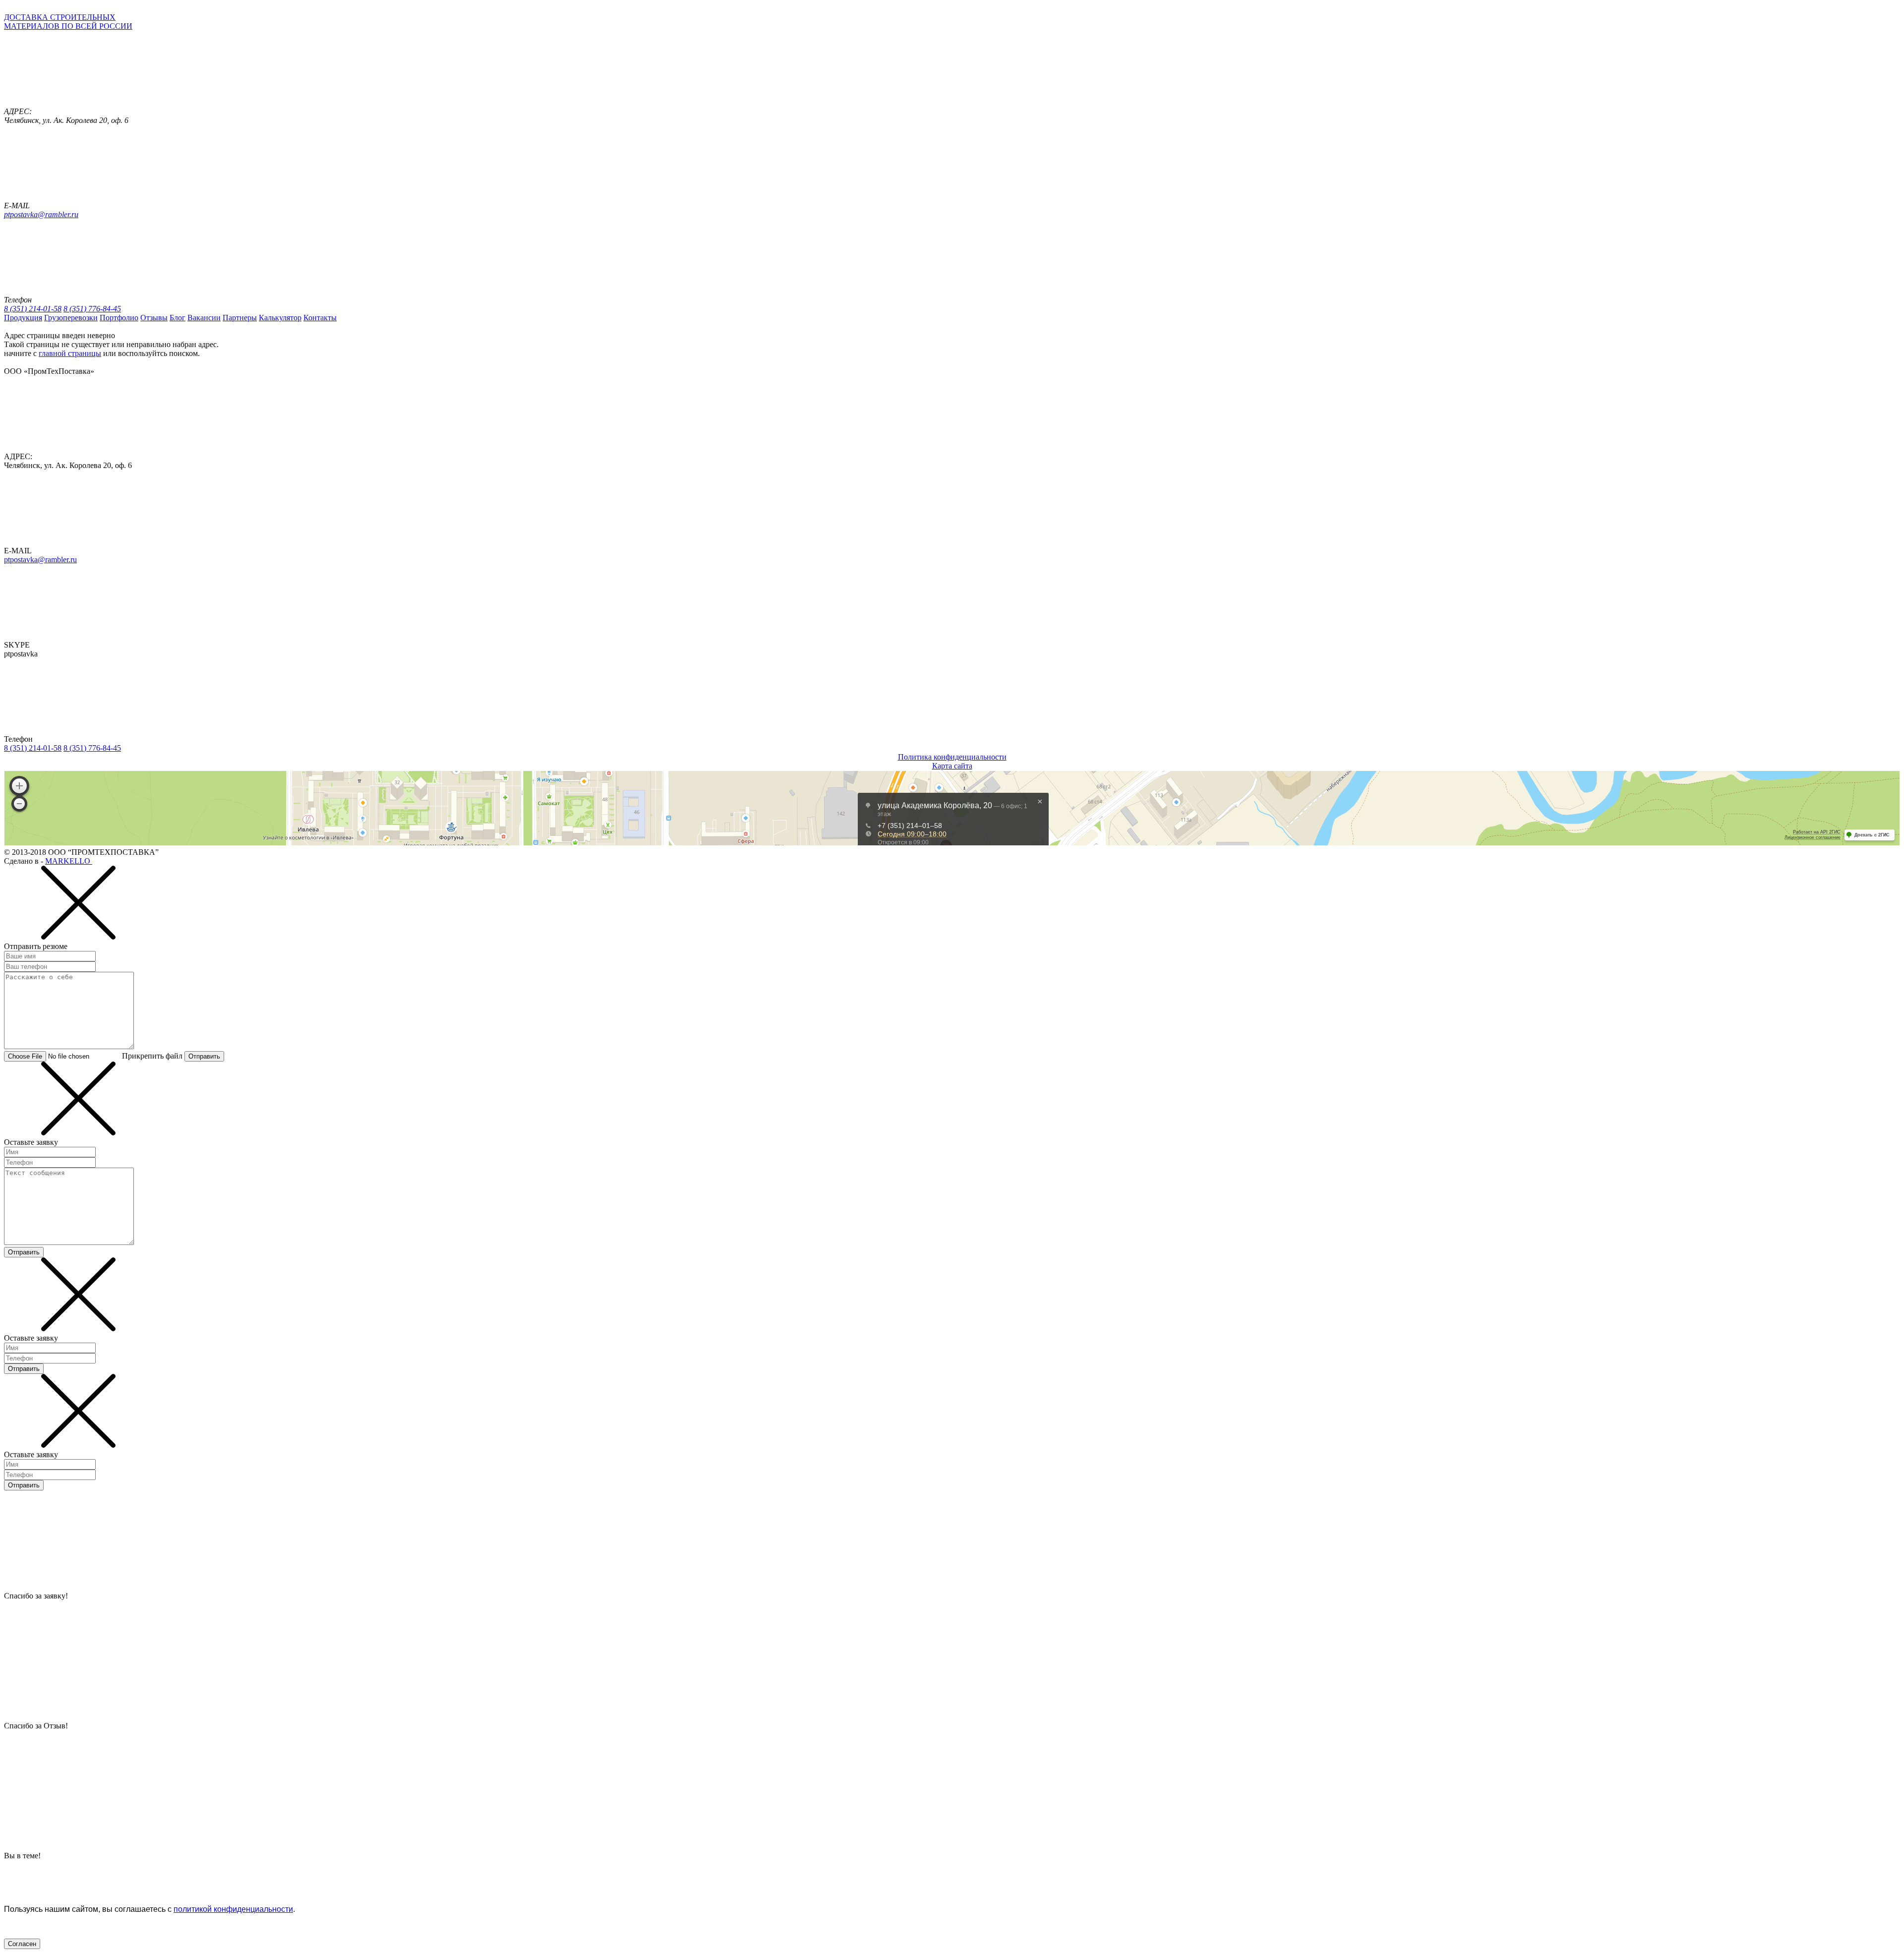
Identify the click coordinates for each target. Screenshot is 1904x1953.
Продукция (23, 318)
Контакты (320, 318)
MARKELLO (69, 861)
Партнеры (240, 318)
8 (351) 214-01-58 (33, 309)
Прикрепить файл (152, 1056)
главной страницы (70, 353)
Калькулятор (280, 318)
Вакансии (204, 318)
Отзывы (154, 318)
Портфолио (119, 318)
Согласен (22, 1944)
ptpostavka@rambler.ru (41, 214)
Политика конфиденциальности (952, 757)
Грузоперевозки (71, 318)
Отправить (204, 1056)
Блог (178, 318)
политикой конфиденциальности (233, 1909)
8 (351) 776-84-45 (92, 309)
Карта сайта (952, 766)
